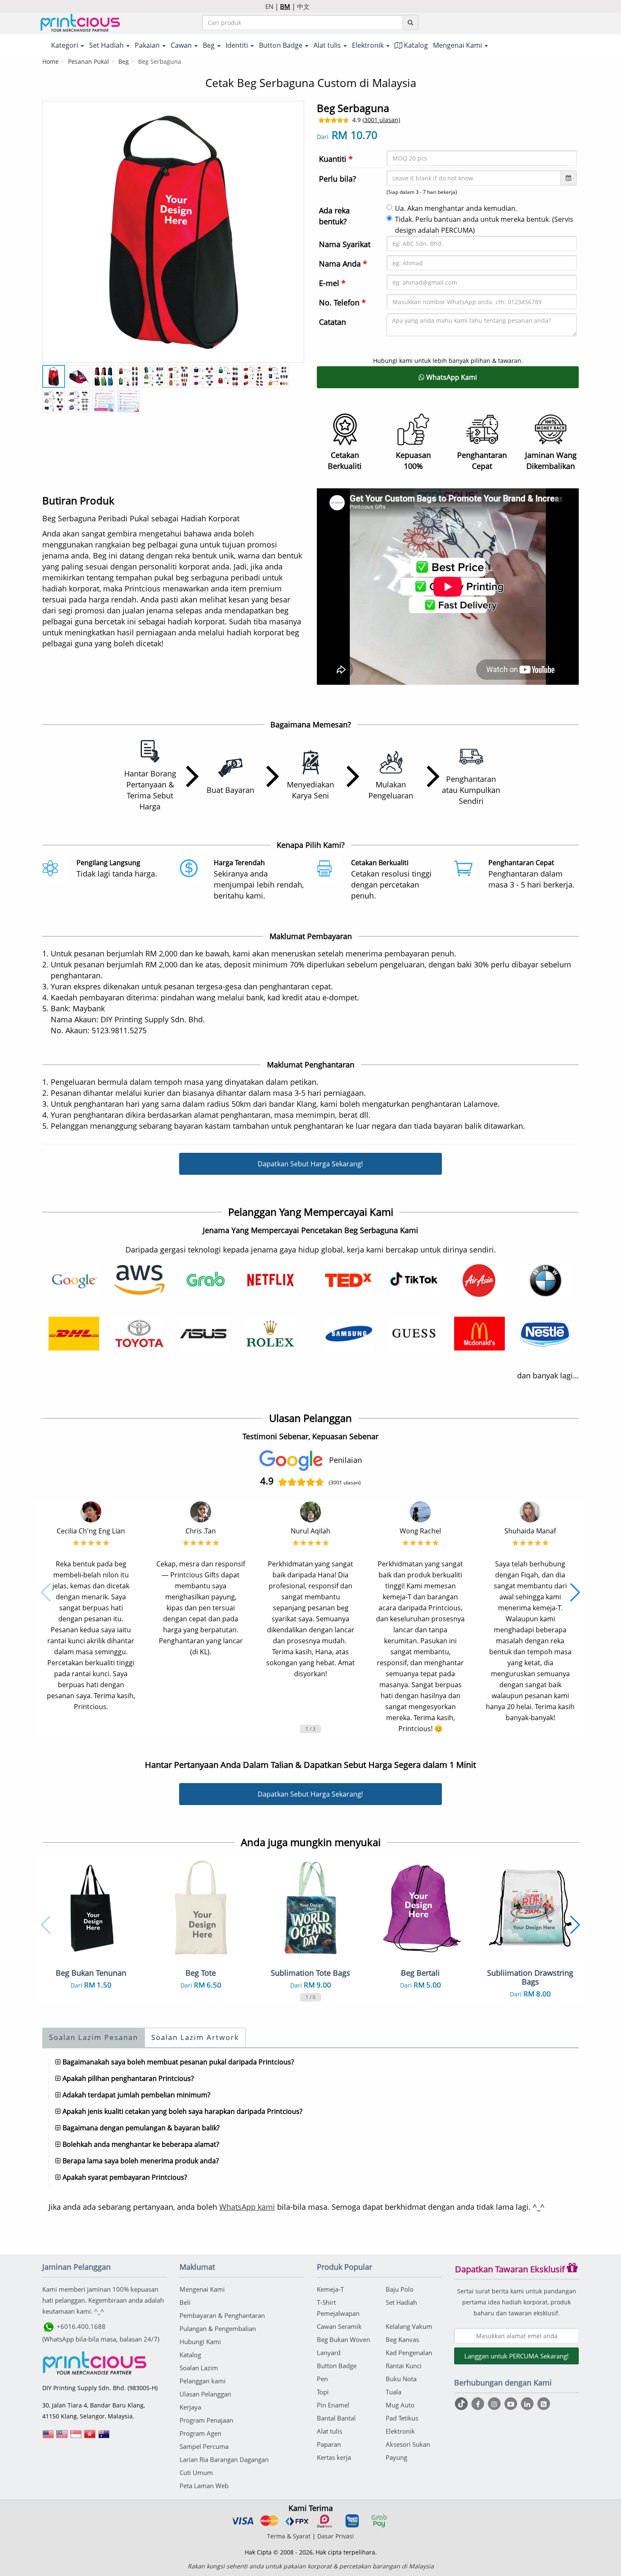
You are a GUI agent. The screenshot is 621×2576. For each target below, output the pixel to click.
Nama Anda (343, 264)
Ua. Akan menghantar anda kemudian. (456, 208)
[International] (48, 2437)
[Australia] (104, 2437)
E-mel (332, 283)
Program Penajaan (206, 2420)
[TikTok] (462, 2404)
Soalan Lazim (199, 2368)
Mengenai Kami (202, 2289)
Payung (396, 2457)
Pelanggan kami (203, 2381)
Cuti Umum (196, 2473)
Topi (323, 2392)
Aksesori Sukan (408, 2444)
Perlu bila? (338, 179)
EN (269, 6)
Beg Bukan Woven (343, 2339)
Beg (124, 61)
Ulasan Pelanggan (205, 2394)
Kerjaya (190, 2407)
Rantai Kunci (404, 2366)
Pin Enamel (333, 2405)
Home (50, 61)
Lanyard (329, 2353)
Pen (322, 2379)
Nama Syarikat (345, 244)
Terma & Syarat (289, 2536)
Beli (185, 2302)
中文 (303, 6)
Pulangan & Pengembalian (218, 2328)
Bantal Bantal (336, 2418)
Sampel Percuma (204, 2446)
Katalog (415, 45)
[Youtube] (512, 2404)
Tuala (394, 2392)
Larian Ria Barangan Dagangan (224, 2459)
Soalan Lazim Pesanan (94, 2037)
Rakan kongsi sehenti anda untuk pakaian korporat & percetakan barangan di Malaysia (311, 2566)
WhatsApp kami (247, 2207)
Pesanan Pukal (89, 61)
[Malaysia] (62, 2437)
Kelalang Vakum (409, 2326)
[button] (46, 1593)
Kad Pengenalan (409, 2353)
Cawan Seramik (339, 2326)
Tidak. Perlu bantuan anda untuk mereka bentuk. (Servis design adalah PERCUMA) (484, 225)
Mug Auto (400, 2405)
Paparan (329, 2444)
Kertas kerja (334, 2457)
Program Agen (200, 2433)
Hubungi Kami (200, 2342)
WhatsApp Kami (451, 377)
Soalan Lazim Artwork (195, 2037)
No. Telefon (342, 302)
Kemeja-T (330, 2289)
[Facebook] (479, 2404)
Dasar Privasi (336, 2536)
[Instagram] (495, 2404)
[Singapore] (76, 2437)
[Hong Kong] (90, 2437)
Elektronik (400, 2431)
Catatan (332, 322)
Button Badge (337, 2366)
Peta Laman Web (204, 2486)
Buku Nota (401, 2379)
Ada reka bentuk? (334, 216)
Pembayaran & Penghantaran (222, 2315)
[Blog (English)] (544, 2404)
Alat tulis (330, 2431)
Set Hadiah (401, 2302)
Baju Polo (400, 2289)
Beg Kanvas (402, 2339)
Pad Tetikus (402, 2418)
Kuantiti (336, 159)
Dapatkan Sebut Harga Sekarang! (310, 1164)
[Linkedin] (528, 2404)
